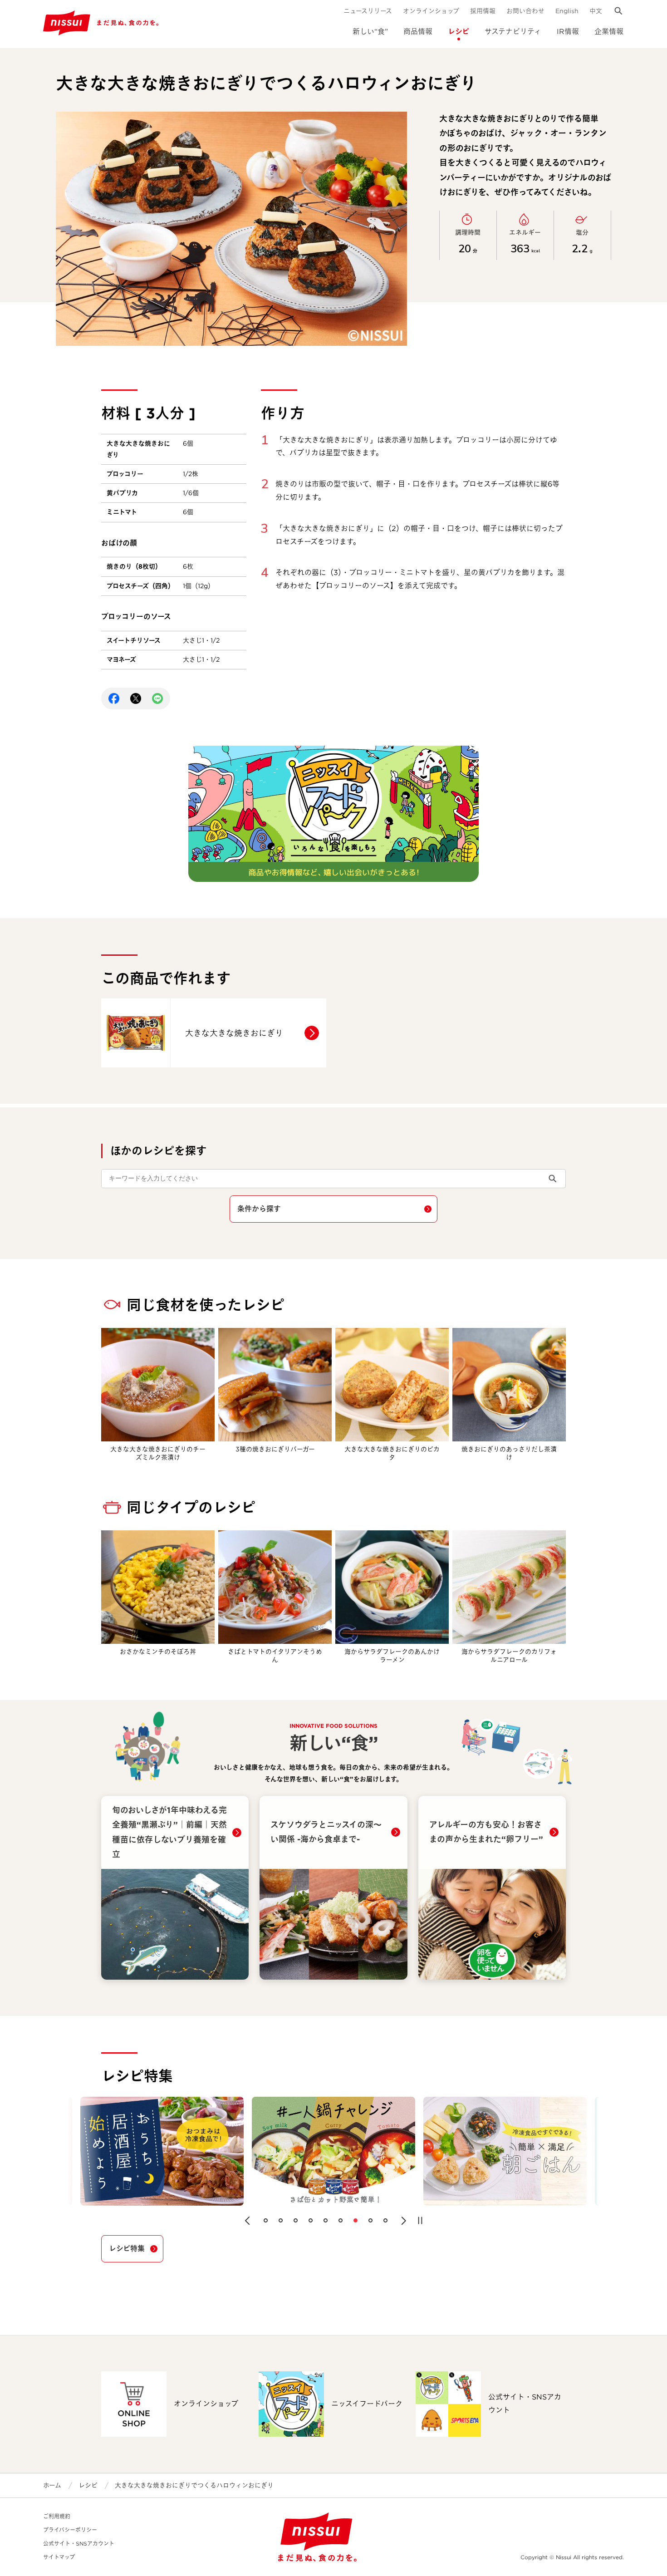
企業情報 (609, 32)
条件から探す (259, 1209)
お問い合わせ (525, 11)
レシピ (459, 32)
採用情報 (483, 11)
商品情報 (418, 32)
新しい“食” (370, 32)
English (567, 11)
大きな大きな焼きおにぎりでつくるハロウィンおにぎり (194, 2485)
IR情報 (568, 32)
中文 (596, 11)
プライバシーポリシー (70, 2530)
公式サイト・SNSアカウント (79, 2544)
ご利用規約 (57, 2516)
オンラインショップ (431, 11)
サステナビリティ (513, 32)
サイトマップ (59, 2557)
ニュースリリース (368, 11)
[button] (247, 2221)
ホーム (52, 2485)
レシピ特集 (127, 2249)
